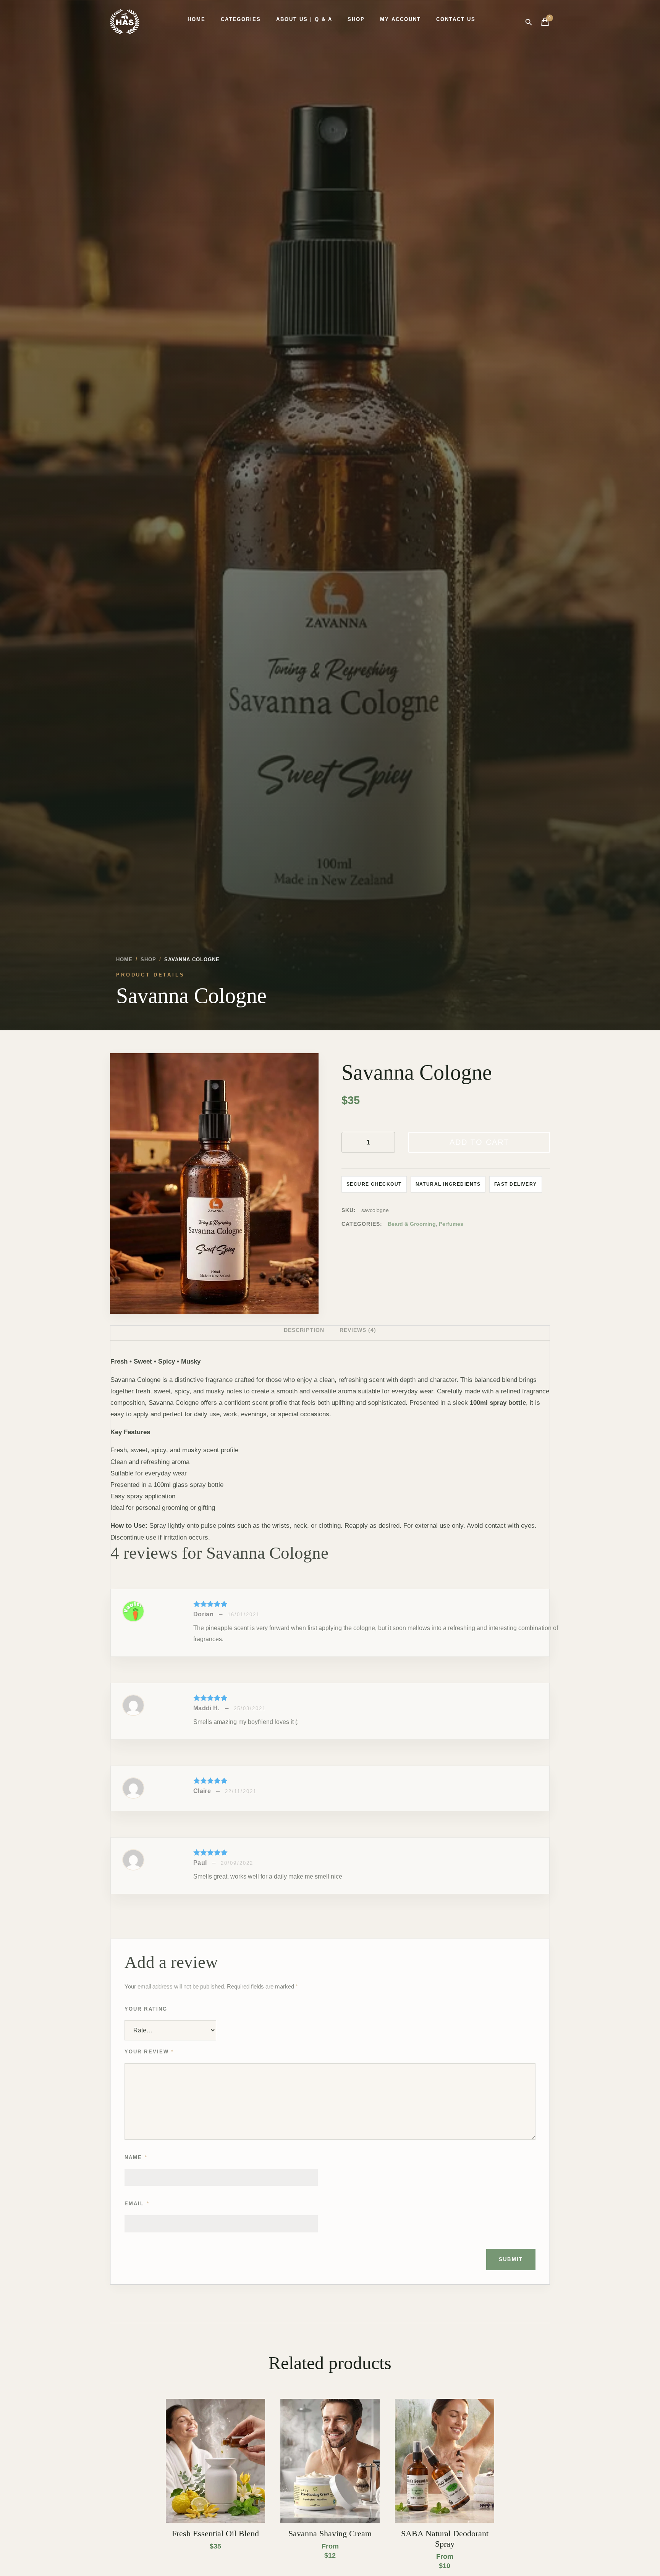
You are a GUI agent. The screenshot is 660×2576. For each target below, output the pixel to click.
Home (197, 19)
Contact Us (456, 19)
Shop (356, 19)
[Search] (528, 22)
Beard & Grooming (412, 1224)
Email (137, 2204)
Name (136, 2157)
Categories (241, 19)
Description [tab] (304, 1330)
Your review (149, 2052)
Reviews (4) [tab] (358, 1330)
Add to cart (479, 1142)
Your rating (146, 2009)
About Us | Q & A (304, 19)
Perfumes (451, 1224)
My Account (400, 19)
